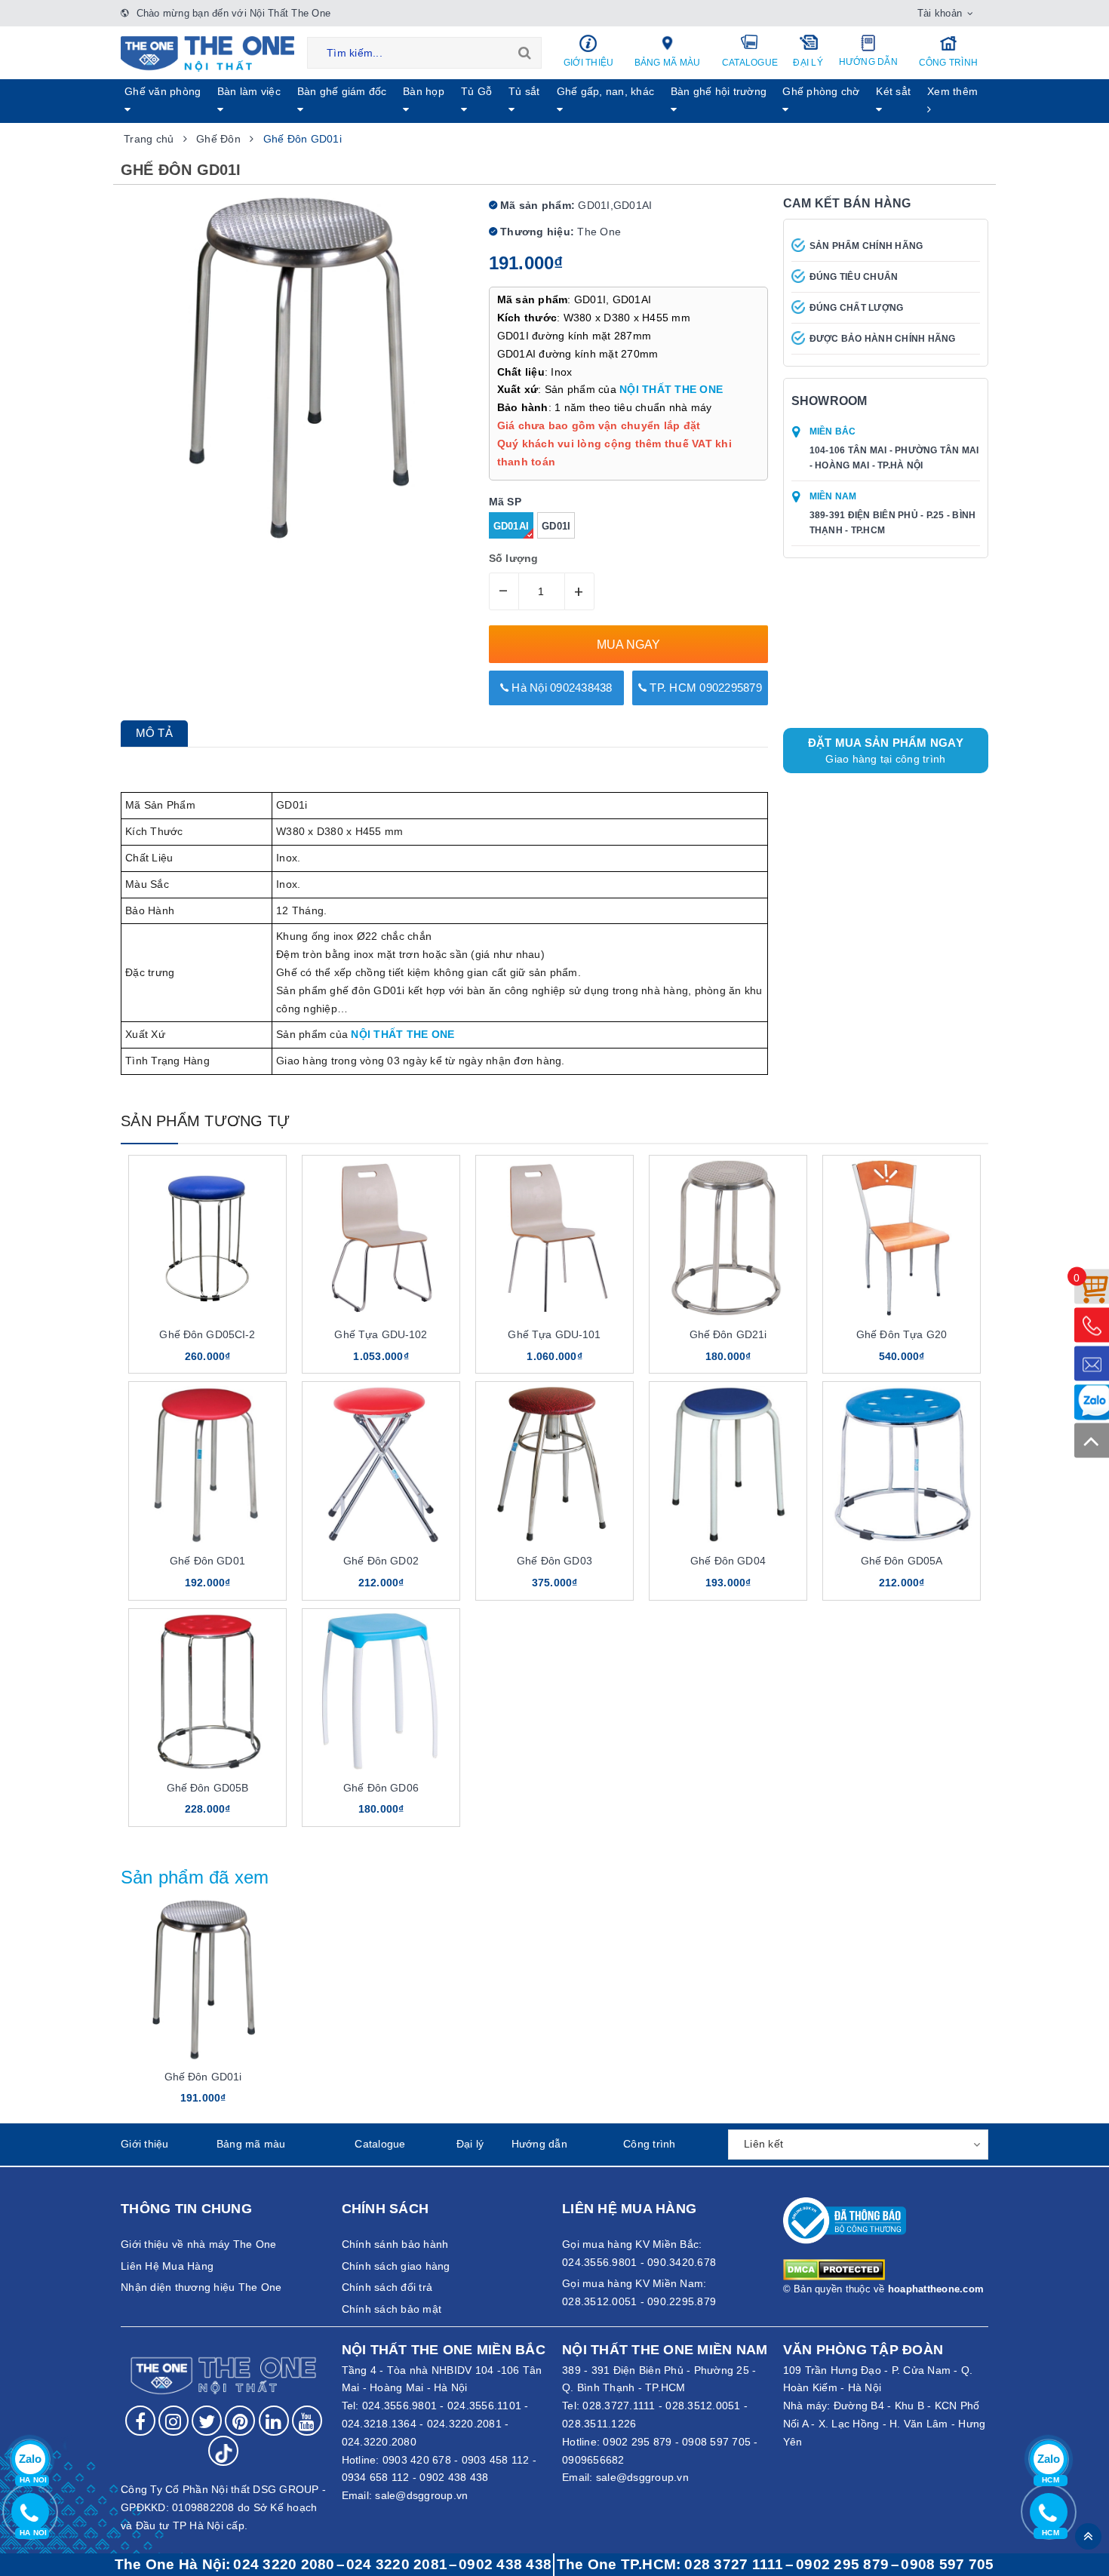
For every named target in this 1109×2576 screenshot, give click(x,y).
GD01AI (511, 526)
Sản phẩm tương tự (205, 1121)
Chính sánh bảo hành (395, 2244)
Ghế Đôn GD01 (207, 1561)
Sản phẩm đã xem (195, 1877)
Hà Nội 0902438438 (561, 688)
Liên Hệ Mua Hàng (167, 2266)
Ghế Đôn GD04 (728, 1561)
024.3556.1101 (484, 2406)
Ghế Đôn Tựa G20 (902, 1334)
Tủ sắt (524, 91)
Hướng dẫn (868, 62)
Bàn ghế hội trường (719, 91)
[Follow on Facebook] (140, 2421)
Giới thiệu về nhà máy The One (198, 2244)
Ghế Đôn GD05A (902, 1561)
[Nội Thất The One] (207, 53)
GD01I (556, 526)
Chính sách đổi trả (387, 2287)
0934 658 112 (376, 2477)
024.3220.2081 (464, 2424)
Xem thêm (952, 91)
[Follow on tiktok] (223, 2451)
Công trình (949, 63)
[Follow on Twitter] (207, 2421)
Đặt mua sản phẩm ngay (886, 751)
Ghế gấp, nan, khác (606, 91)
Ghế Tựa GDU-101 (554, 1334)
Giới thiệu (589, 63)
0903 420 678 (417, 2460)
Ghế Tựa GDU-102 (381, 1334)
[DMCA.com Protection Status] (834, 2269)
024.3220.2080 (379, 2442)
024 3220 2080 (284, 2564)
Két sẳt (893, 91)
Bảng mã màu (668, 63)
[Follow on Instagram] (174, 2421)
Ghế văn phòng (163, 91)
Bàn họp (424, 91)
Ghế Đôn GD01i (203, 2077)
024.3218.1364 (379, 2424)
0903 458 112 (496, 2460)
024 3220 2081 (397, 2564)
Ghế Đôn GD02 (381, 1561)
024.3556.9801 (399, 2406)
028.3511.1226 (599, 2424)
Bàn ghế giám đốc (342, 91)
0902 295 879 (637, 2442)
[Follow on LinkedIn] (274, 2421)
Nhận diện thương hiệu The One (201, 2287)
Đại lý (808, 63)
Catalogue (750, 63)
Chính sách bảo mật (392, 2309)
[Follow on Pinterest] (240, 2421)
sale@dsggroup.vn (421, 2495)
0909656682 (593, 2460)
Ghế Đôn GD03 (554, 1561)
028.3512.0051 (703, 2406)
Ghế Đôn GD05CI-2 (207, 1334)
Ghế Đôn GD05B (208, 1788)
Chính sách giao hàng (396, 2266)
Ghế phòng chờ (821, 91)
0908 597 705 (716, 2442)
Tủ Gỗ (476, 91)
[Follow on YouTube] (307, 2421)
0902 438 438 (454, 2477)
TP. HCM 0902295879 (704, 688)
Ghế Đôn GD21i (728, 1334)
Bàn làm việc (249, 91)
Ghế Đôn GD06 (381, 1788)
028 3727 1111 (734, 2564)
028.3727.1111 (619, 2406)
